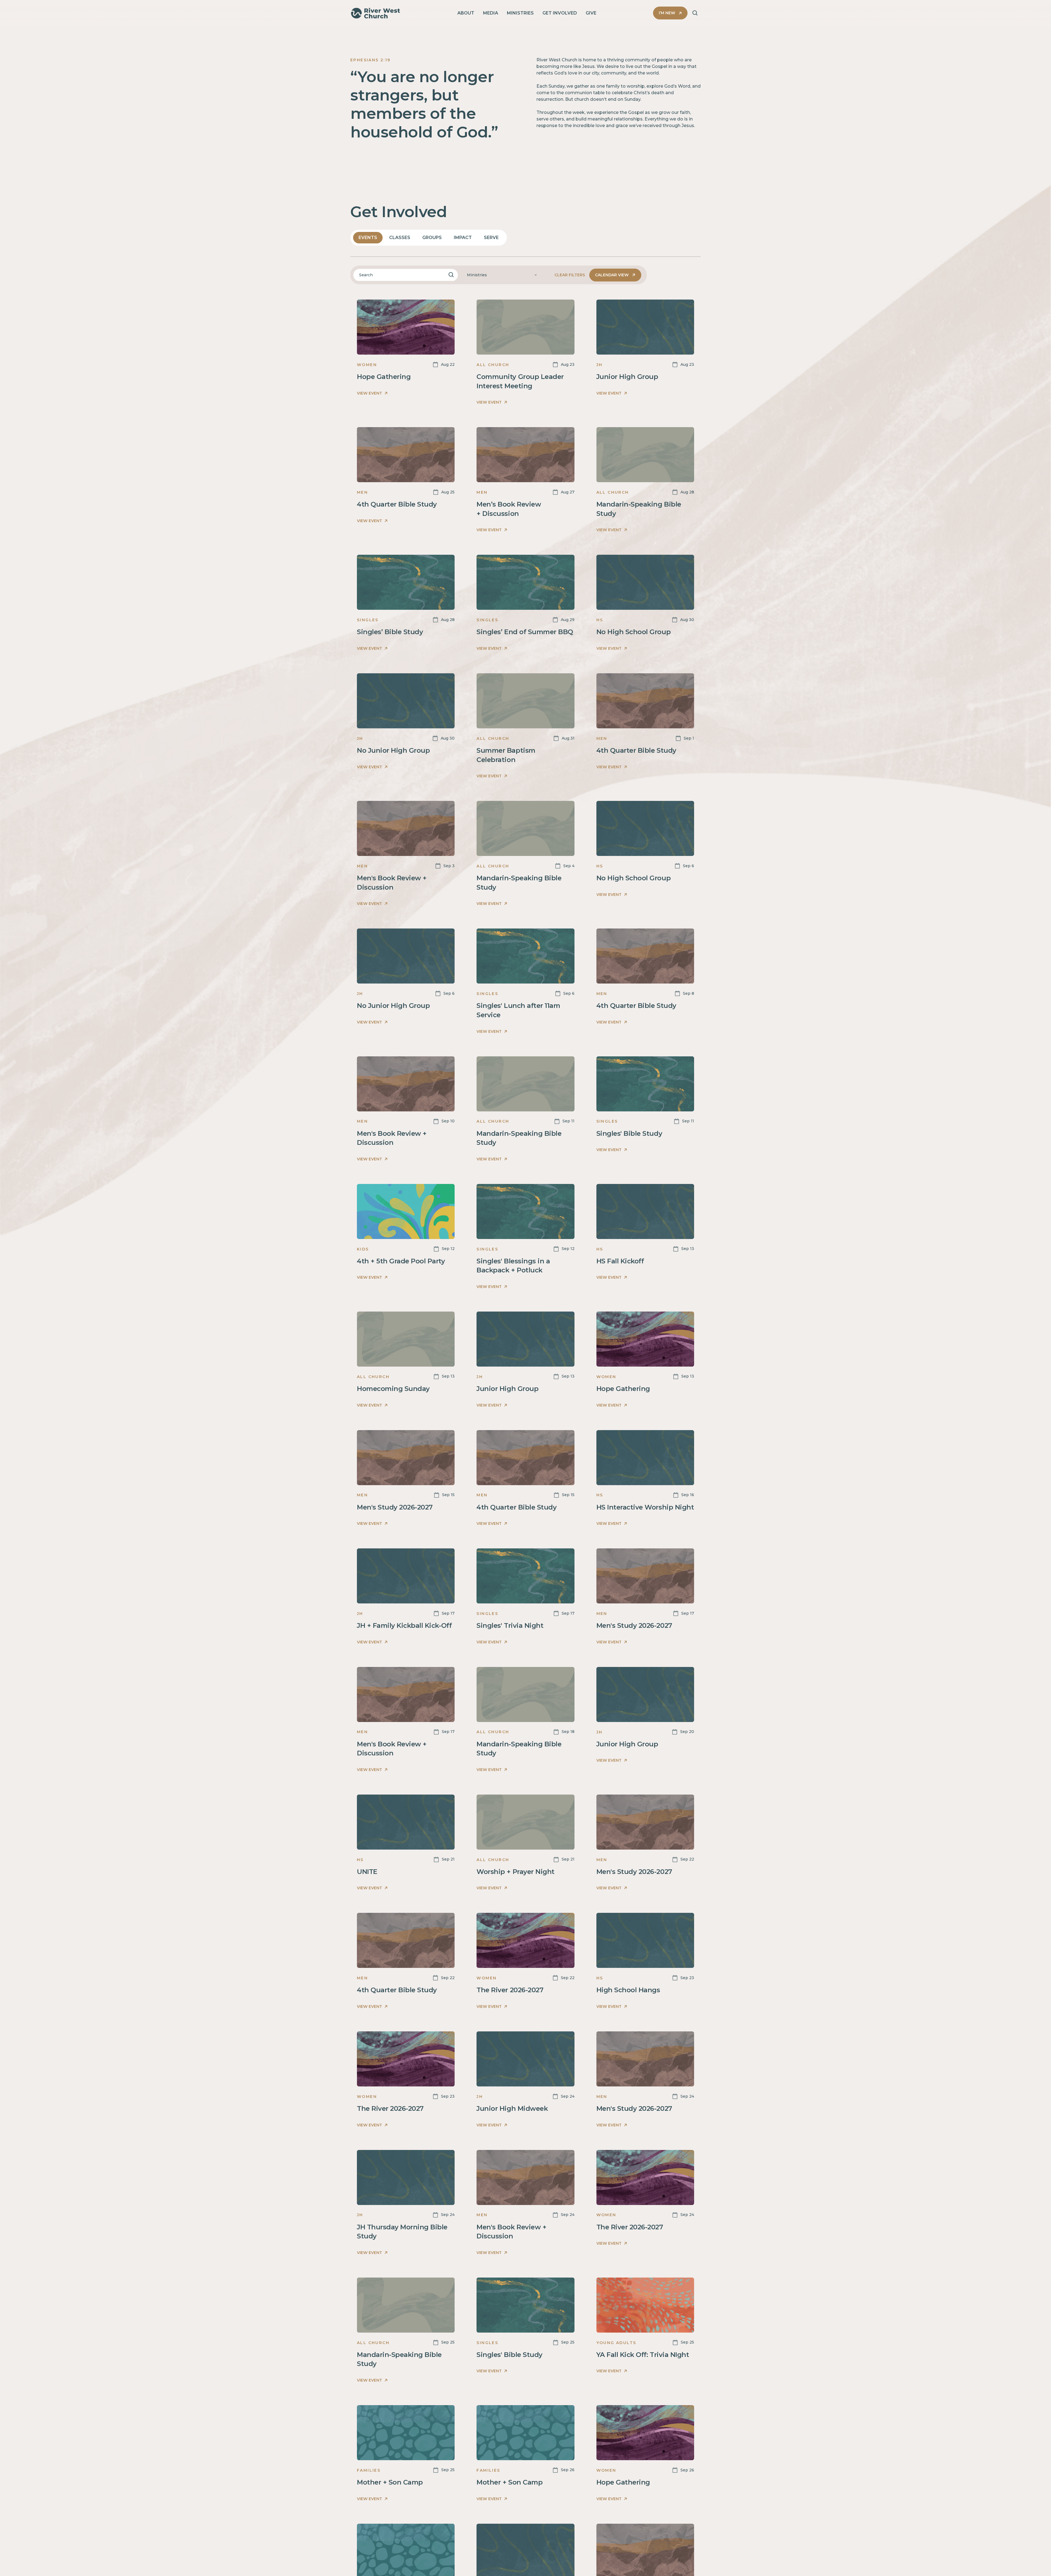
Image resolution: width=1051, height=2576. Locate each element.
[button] (502, 275)
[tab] (368, 238)
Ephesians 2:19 (370, 60)
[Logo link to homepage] (376, 13)
